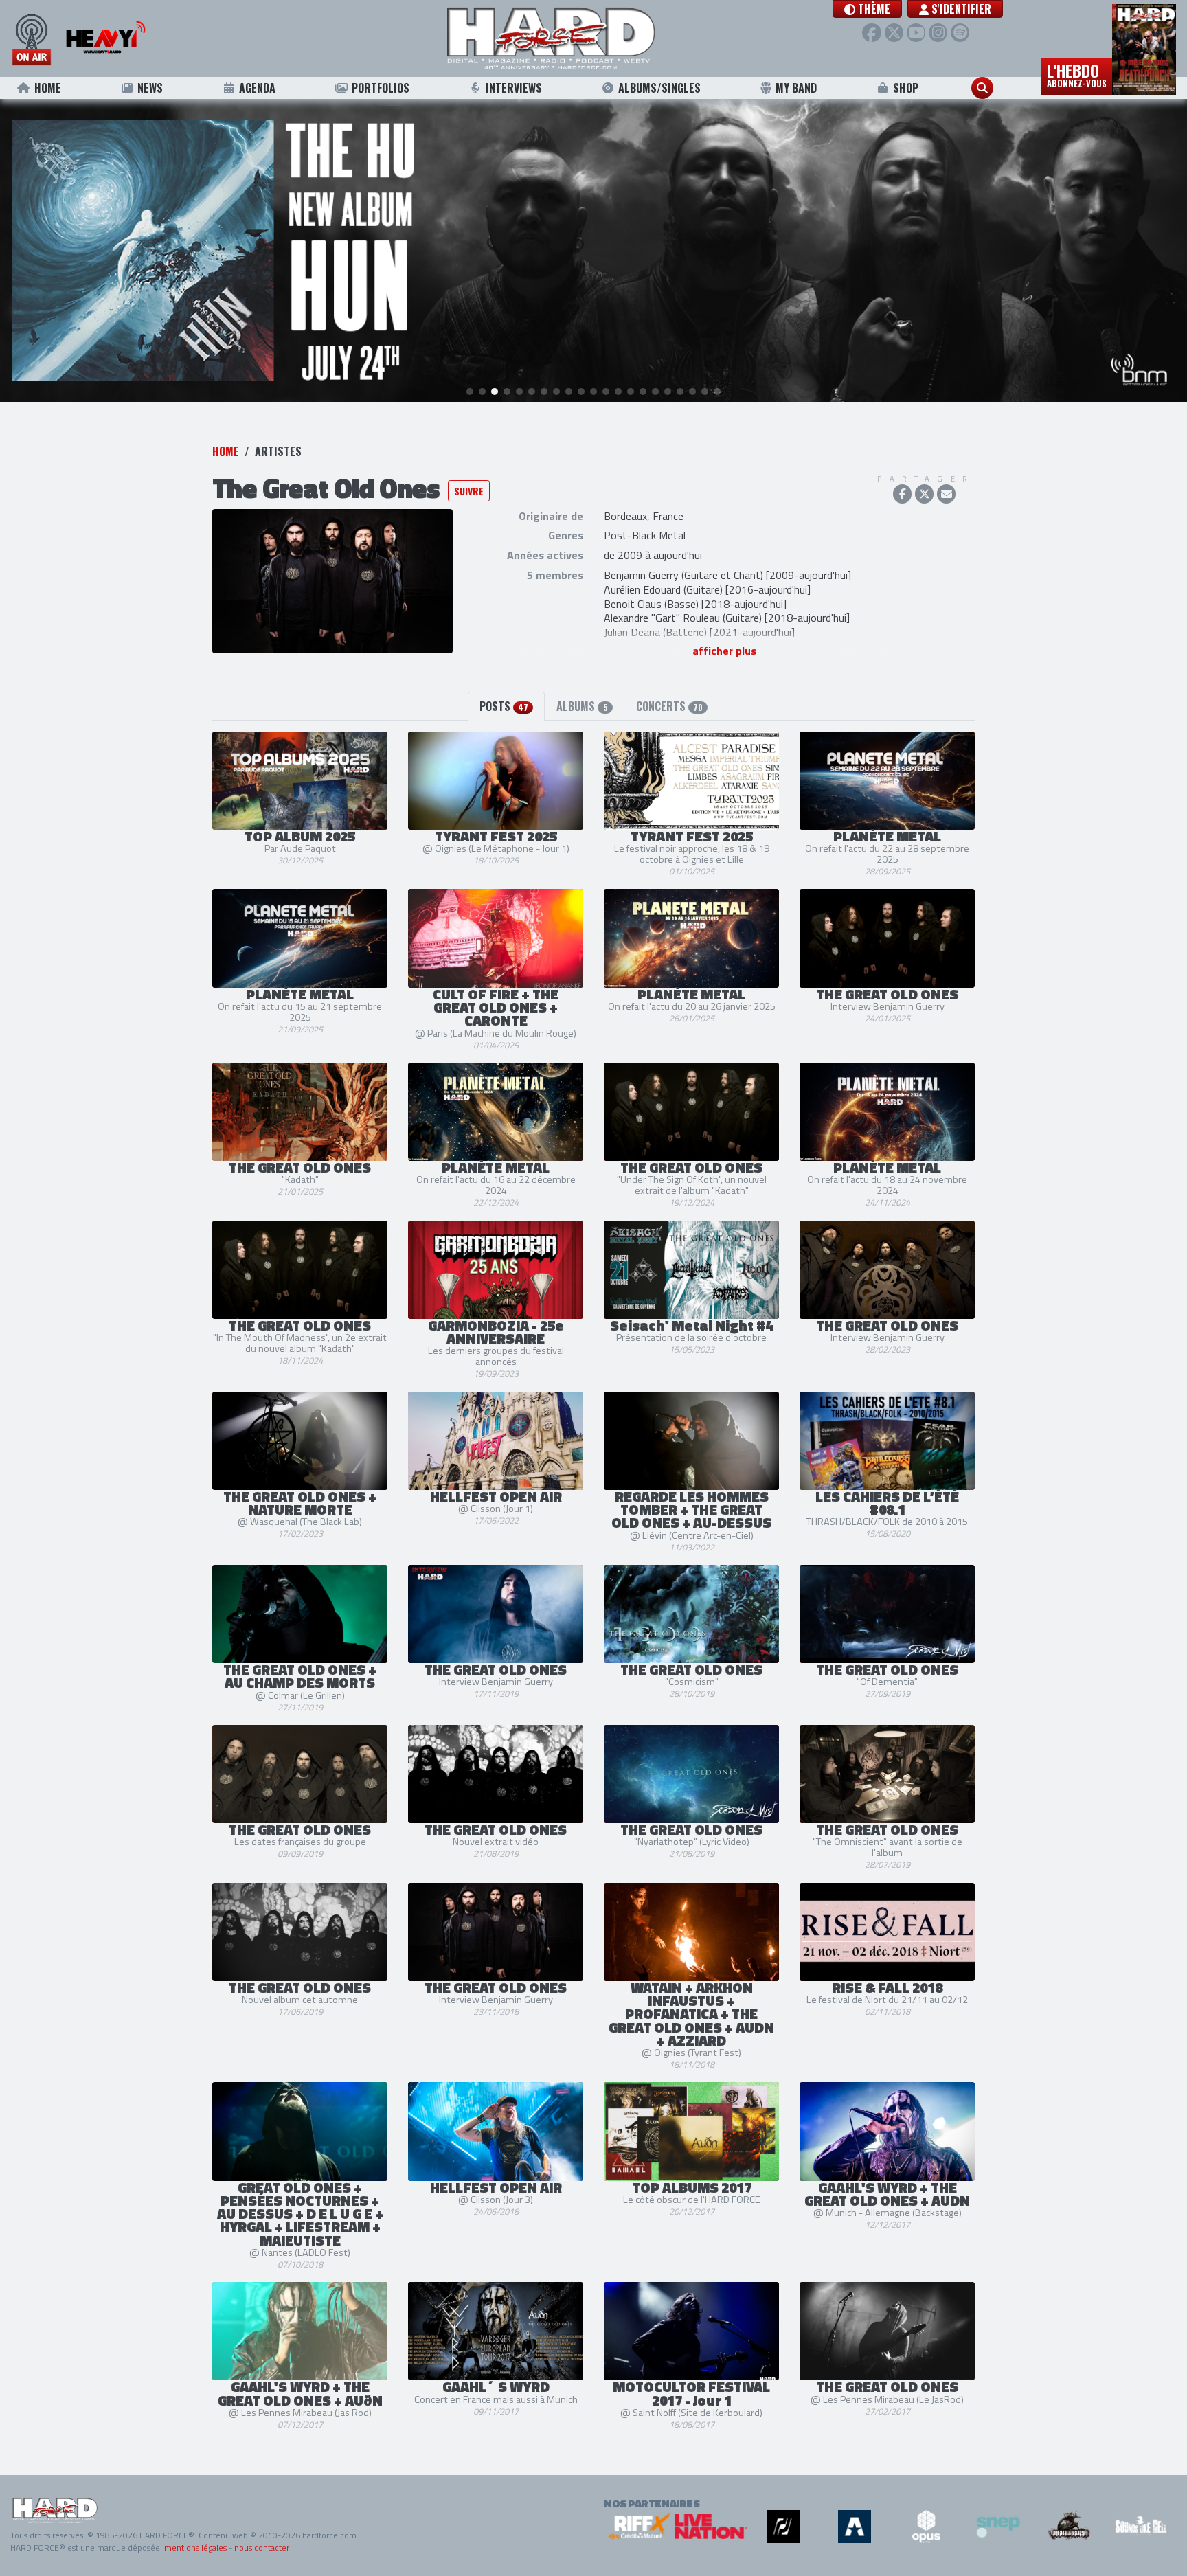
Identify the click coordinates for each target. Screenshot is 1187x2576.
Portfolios (381, 88)
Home (48, 88)
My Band (796, 88)
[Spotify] (960, 33)
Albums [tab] (582, 706)
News (150, 88)
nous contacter (262, 2547)
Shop (906, 88)
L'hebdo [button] (1077, 74)
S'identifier (960, 9)
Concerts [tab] (669, 706)
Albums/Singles (659, 88)
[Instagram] (938, 33)
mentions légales (195, 2547)
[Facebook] (871, 33)
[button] (867, 9)
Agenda (257, 88)
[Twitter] (894, 33)
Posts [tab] (504, 706)
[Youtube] (916, 33)
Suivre (469, 491)
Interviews (514, 88)
